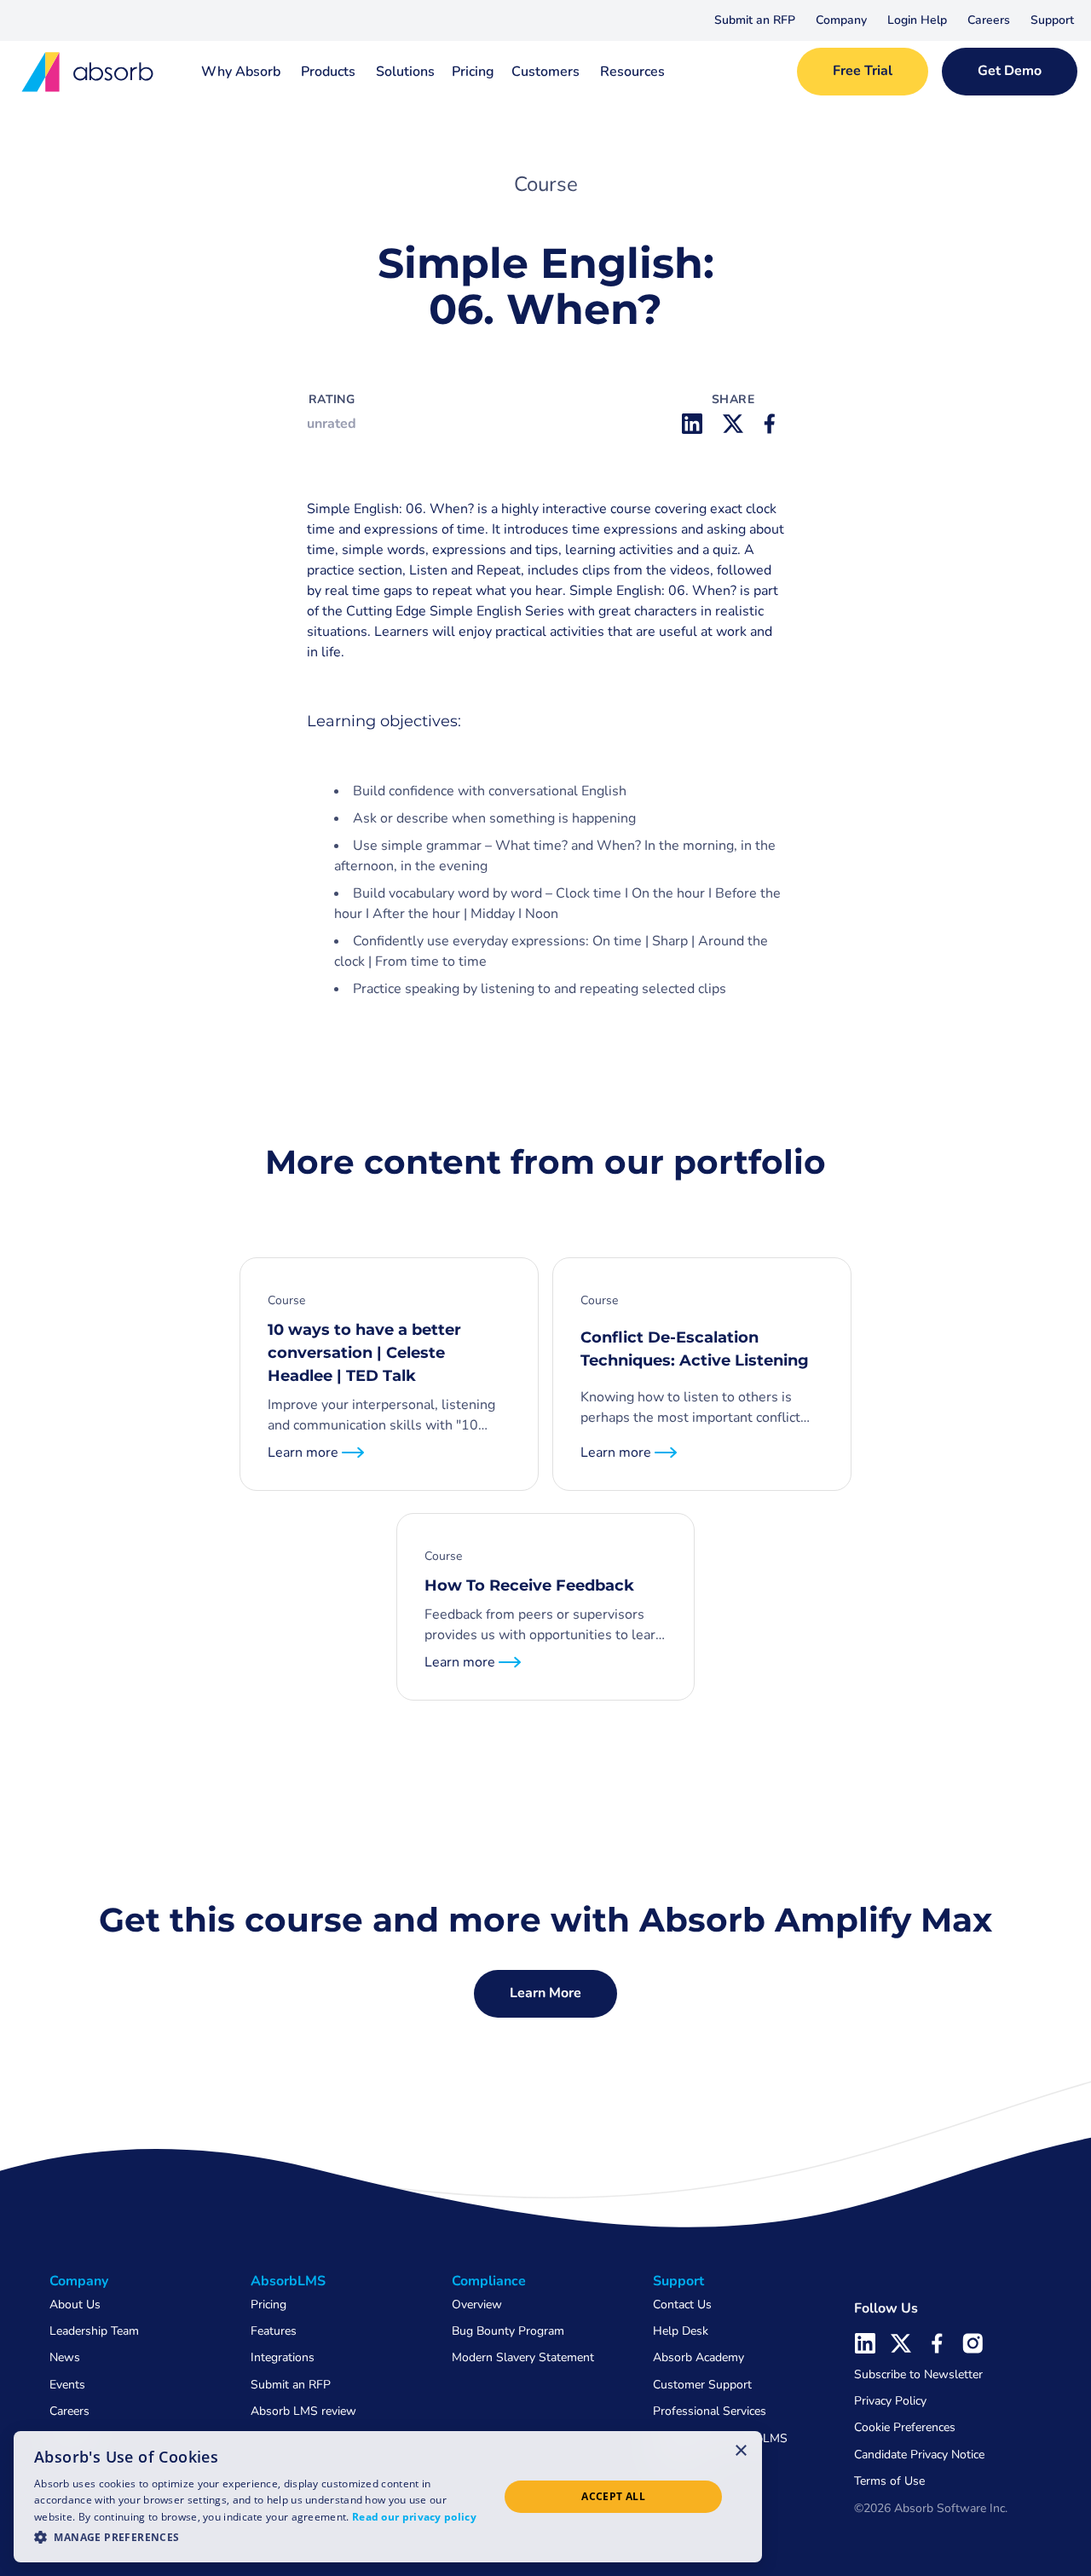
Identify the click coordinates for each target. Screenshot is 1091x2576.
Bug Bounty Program (508, 2331)
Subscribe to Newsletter (918, 2374)
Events (67, 2385)
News (65, 2357)
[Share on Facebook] (774, 424)
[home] (89, 72)
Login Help (917, 20)
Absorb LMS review (303, 2411)
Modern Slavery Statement (523, 2357)
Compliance (489, 2281)
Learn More (545, 1993)
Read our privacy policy (414, 2517)
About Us (75, 2305)
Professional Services (710, 2411)
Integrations (283, 2357)
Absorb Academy (698, 2357)
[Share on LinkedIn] (692, 424)
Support (1052, 20)
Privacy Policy (890, 2401)
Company (841, 20)
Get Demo (1010, 71)
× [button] (741, 2450)
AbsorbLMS (288, 2281)
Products (328, 72)
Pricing (473, 72)
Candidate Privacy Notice (919, 2455)
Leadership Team (94, 2331)
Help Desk (681, 2331)
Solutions (405, 72)
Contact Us (682, 2305)
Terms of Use (889, 2481)
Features (274, 2331)
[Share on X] (733, 424)
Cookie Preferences (905, 2427)
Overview (477, 2305)
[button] (841, 20)
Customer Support (702, 2385)
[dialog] (388, 2497)
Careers (989, 20)
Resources (632, 72)
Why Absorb (241, 72)
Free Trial (863, 71)
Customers (545, 72)
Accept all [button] (613, 2496)
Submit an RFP (755, 20)
